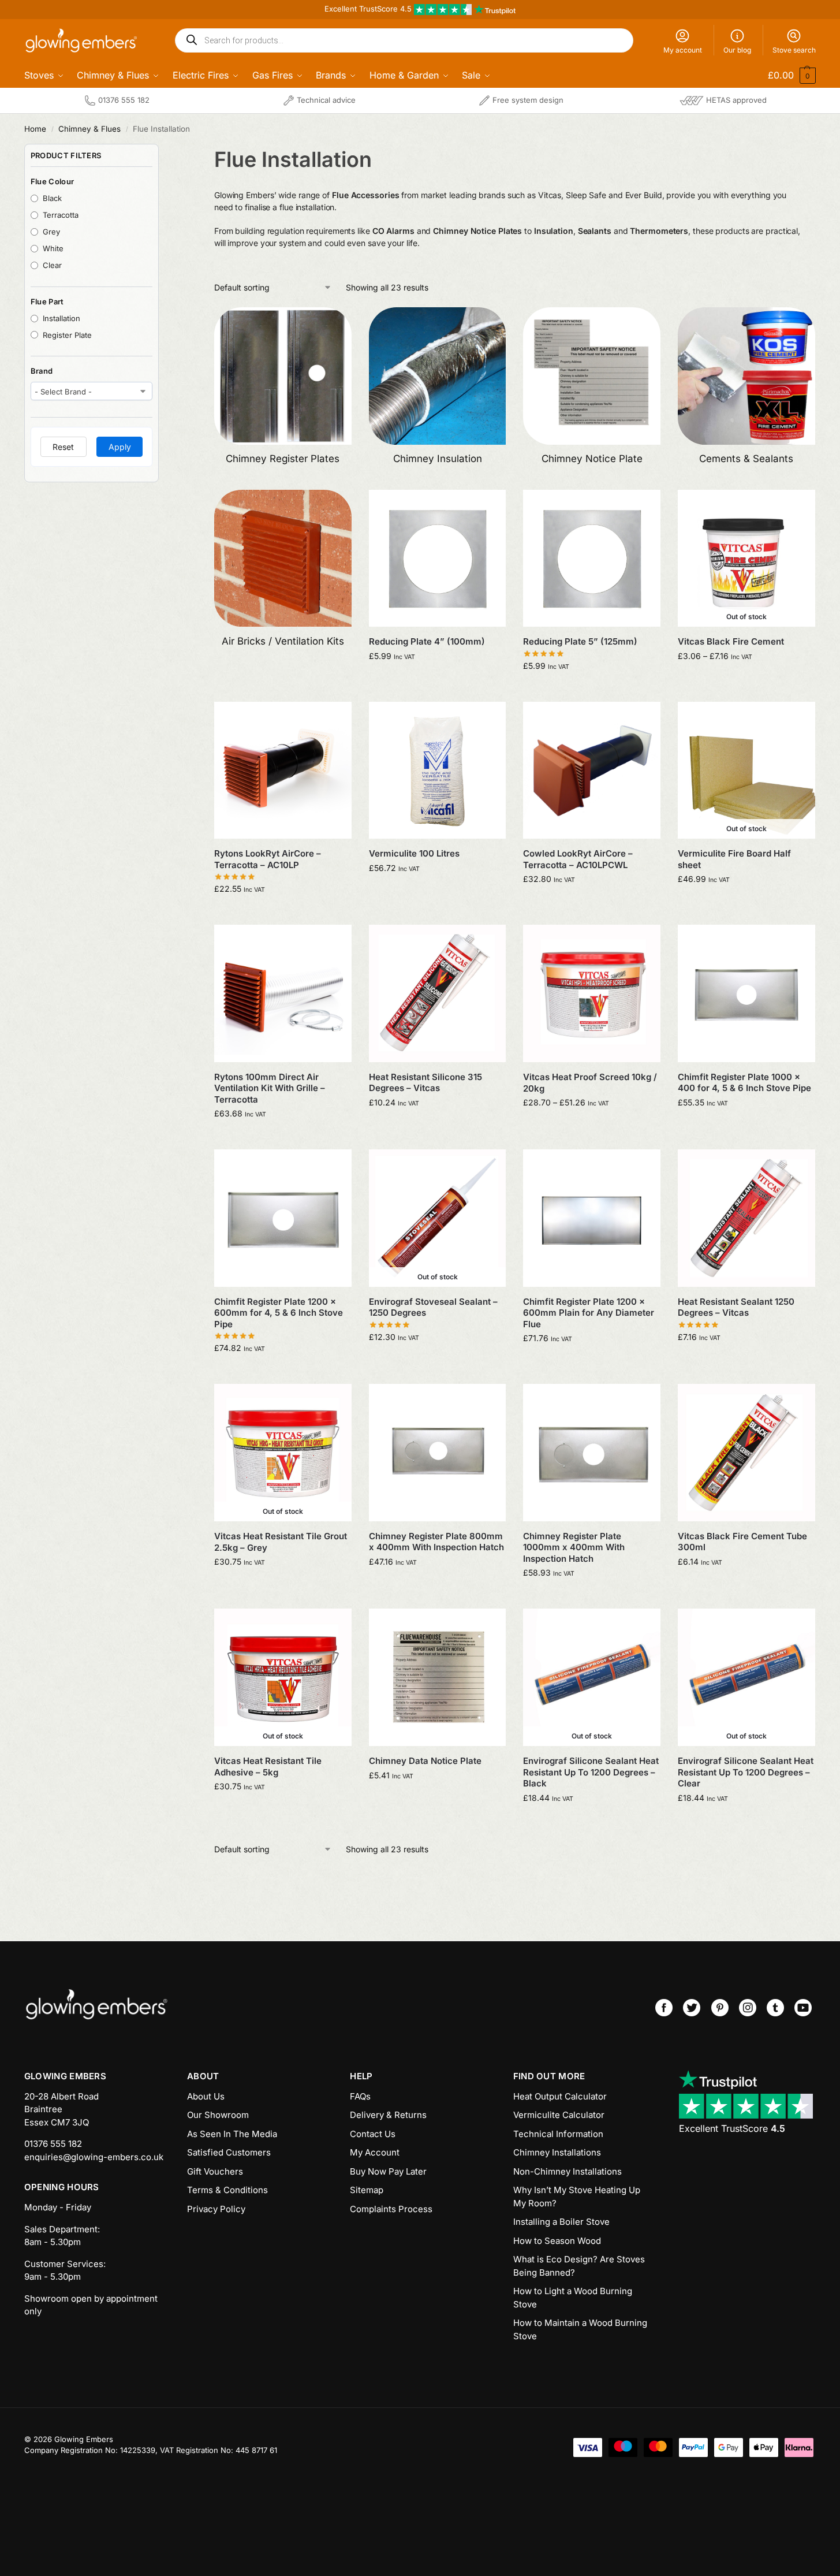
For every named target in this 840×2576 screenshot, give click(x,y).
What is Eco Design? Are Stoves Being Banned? (579, 2266)
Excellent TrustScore (732, 2128)
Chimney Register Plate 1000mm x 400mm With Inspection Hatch (574, 1547)
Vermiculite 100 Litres (414, 853)
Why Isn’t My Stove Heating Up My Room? (577, 2197)
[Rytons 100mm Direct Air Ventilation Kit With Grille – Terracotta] (283, 993)
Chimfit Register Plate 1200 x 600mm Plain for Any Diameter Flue (589, 1313)
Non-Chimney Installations (568, 2171)
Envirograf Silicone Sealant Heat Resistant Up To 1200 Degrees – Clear (746, 1772)
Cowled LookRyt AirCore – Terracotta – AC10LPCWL (578, 859)
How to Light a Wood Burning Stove (573, 2298)
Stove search (794, 50)
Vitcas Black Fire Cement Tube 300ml (742, 1542)
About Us (206, 2096)
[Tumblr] (775, 2008)
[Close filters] (162, 151)
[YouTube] (803, 2008)
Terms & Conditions (227, 2190)
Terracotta (61, 215)
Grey (51, 232)
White (53, 248)
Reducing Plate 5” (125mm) (580, 641)
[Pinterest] (720, 2008)
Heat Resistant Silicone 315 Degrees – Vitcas (425, 1083)
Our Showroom (218, 2115)
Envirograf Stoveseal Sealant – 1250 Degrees (433, 1307)
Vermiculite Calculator (559, 2115)
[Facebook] (664, 2008)
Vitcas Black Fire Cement (731, 641)
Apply (120, 447)
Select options (746, 680)
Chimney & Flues (89, 129)
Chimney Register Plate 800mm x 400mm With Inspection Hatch (436, 1542)
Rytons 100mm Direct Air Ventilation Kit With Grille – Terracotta (270, 1088)
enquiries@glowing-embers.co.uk (94, 2157)
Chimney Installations (557, 2152)
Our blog (737, 50)
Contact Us (373, 2134)
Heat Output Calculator (560, 2096)
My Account (375, 2152)
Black (52, 198)
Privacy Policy (216, 2209)
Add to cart (437, 680)
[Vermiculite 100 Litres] (438, 770)
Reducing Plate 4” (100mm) (427, 641)
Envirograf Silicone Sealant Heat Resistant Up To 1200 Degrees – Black (591, 1772)
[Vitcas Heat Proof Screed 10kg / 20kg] (592, 993)
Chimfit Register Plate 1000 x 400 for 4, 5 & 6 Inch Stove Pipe (744, 1083)
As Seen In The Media (232, 2134)
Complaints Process (391, 2209)
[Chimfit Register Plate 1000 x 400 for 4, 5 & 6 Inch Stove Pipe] (746, 993)
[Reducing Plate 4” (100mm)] (438, 559)
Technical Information (558, 2134)
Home (35, 129)
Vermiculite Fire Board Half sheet (734, 859)
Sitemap (367, 2190)
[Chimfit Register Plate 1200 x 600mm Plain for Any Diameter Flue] (592, 1218)
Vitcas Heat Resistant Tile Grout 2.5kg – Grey (281, 1542)
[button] (784, 75)
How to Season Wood (557, 2241)
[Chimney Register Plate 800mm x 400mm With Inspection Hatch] (438, 1453)
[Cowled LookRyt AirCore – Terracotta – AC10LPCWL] (592, 770)
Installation (61, 318)
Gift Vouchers (215, 2171)
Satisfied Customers (229, 2152)
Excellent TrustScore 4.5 (369, 9)
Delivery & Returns (388, 2115)
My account (683, 50)
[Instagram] (748, 2008)
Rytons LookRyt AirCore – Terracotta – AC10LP (268, 859)
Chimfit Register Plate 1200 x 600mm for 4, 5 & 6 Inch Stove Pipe (279, 1313)
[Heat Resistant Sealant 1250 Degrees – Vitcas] (746, 1218)
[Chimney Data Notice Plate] (438, 1677)
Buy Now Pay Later (388, 2171)
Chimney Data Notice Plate (425, 1761)
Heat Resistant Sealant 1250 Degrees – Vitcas (736, 1307)
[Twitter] (692, 2008)
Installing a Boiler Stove (561, 2222)
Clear (52, 265)
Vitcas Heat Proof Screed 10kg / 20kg (590, 1083)
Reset (63, 447)
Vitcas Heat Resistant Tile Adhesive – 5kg (268, 1767)
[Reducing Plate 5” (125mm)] (592, 559)
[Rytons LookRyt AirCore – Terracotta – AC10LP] (283, 770)
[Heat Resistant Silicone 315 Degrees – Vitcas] (438, 993)
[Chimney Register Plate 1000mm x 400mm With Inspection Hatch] (592, 1453)
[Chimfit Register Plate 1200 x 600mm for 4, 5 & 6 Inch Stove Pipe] (283, 1218)
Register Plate (67, 335)
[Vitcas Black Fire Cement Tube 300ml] (746, 1453)
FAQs (360, 2096)
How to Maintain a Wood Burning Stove (580, 2329)
